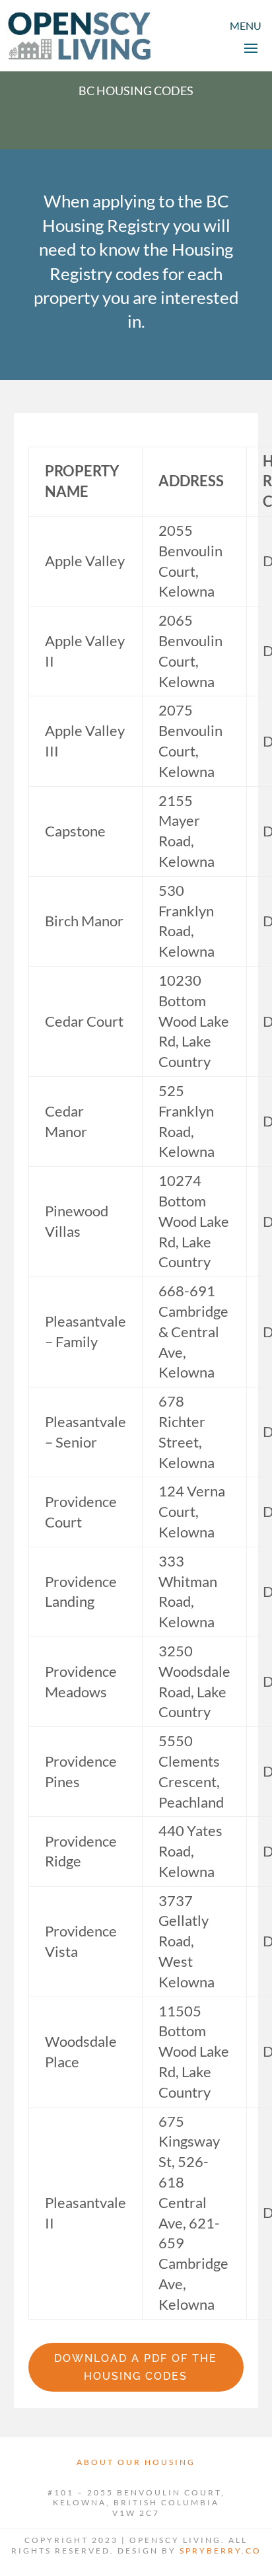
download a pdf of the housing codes (136, 2367)
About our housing (136, 2462)
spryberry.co (221, 2551)
